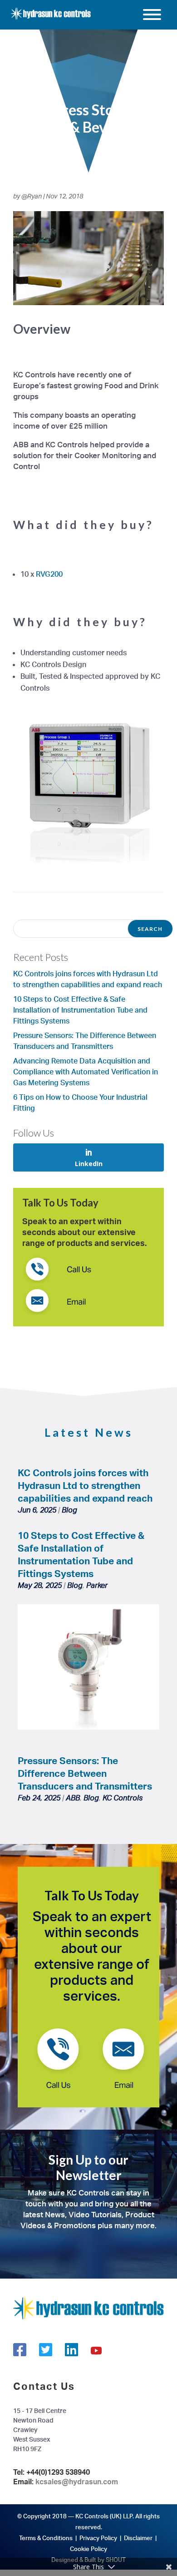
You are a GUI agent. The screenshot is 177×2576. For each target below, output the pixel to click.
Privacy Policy (98, 2538)
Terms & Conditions (46, 2538)
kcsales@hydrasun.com (77, 2482)
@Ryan (32, 196)
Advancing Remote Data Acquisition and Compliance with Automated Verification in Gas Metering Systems (86, 1072)
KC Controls (123, 1798)
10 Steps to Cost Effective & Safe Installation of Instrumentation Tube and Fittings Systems (80, 1010)
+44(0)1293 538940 (58, 2472)
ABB (73, 1798)
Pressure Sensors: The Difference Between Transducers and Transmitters (85, 1773)
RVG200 (49, 574)
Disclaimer (138, 2538)
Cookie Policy (88, 2549)
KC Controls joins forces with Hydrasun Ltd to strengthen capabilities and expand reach (85, 1485)
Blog (69, 1510)
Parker (97, 1585)
